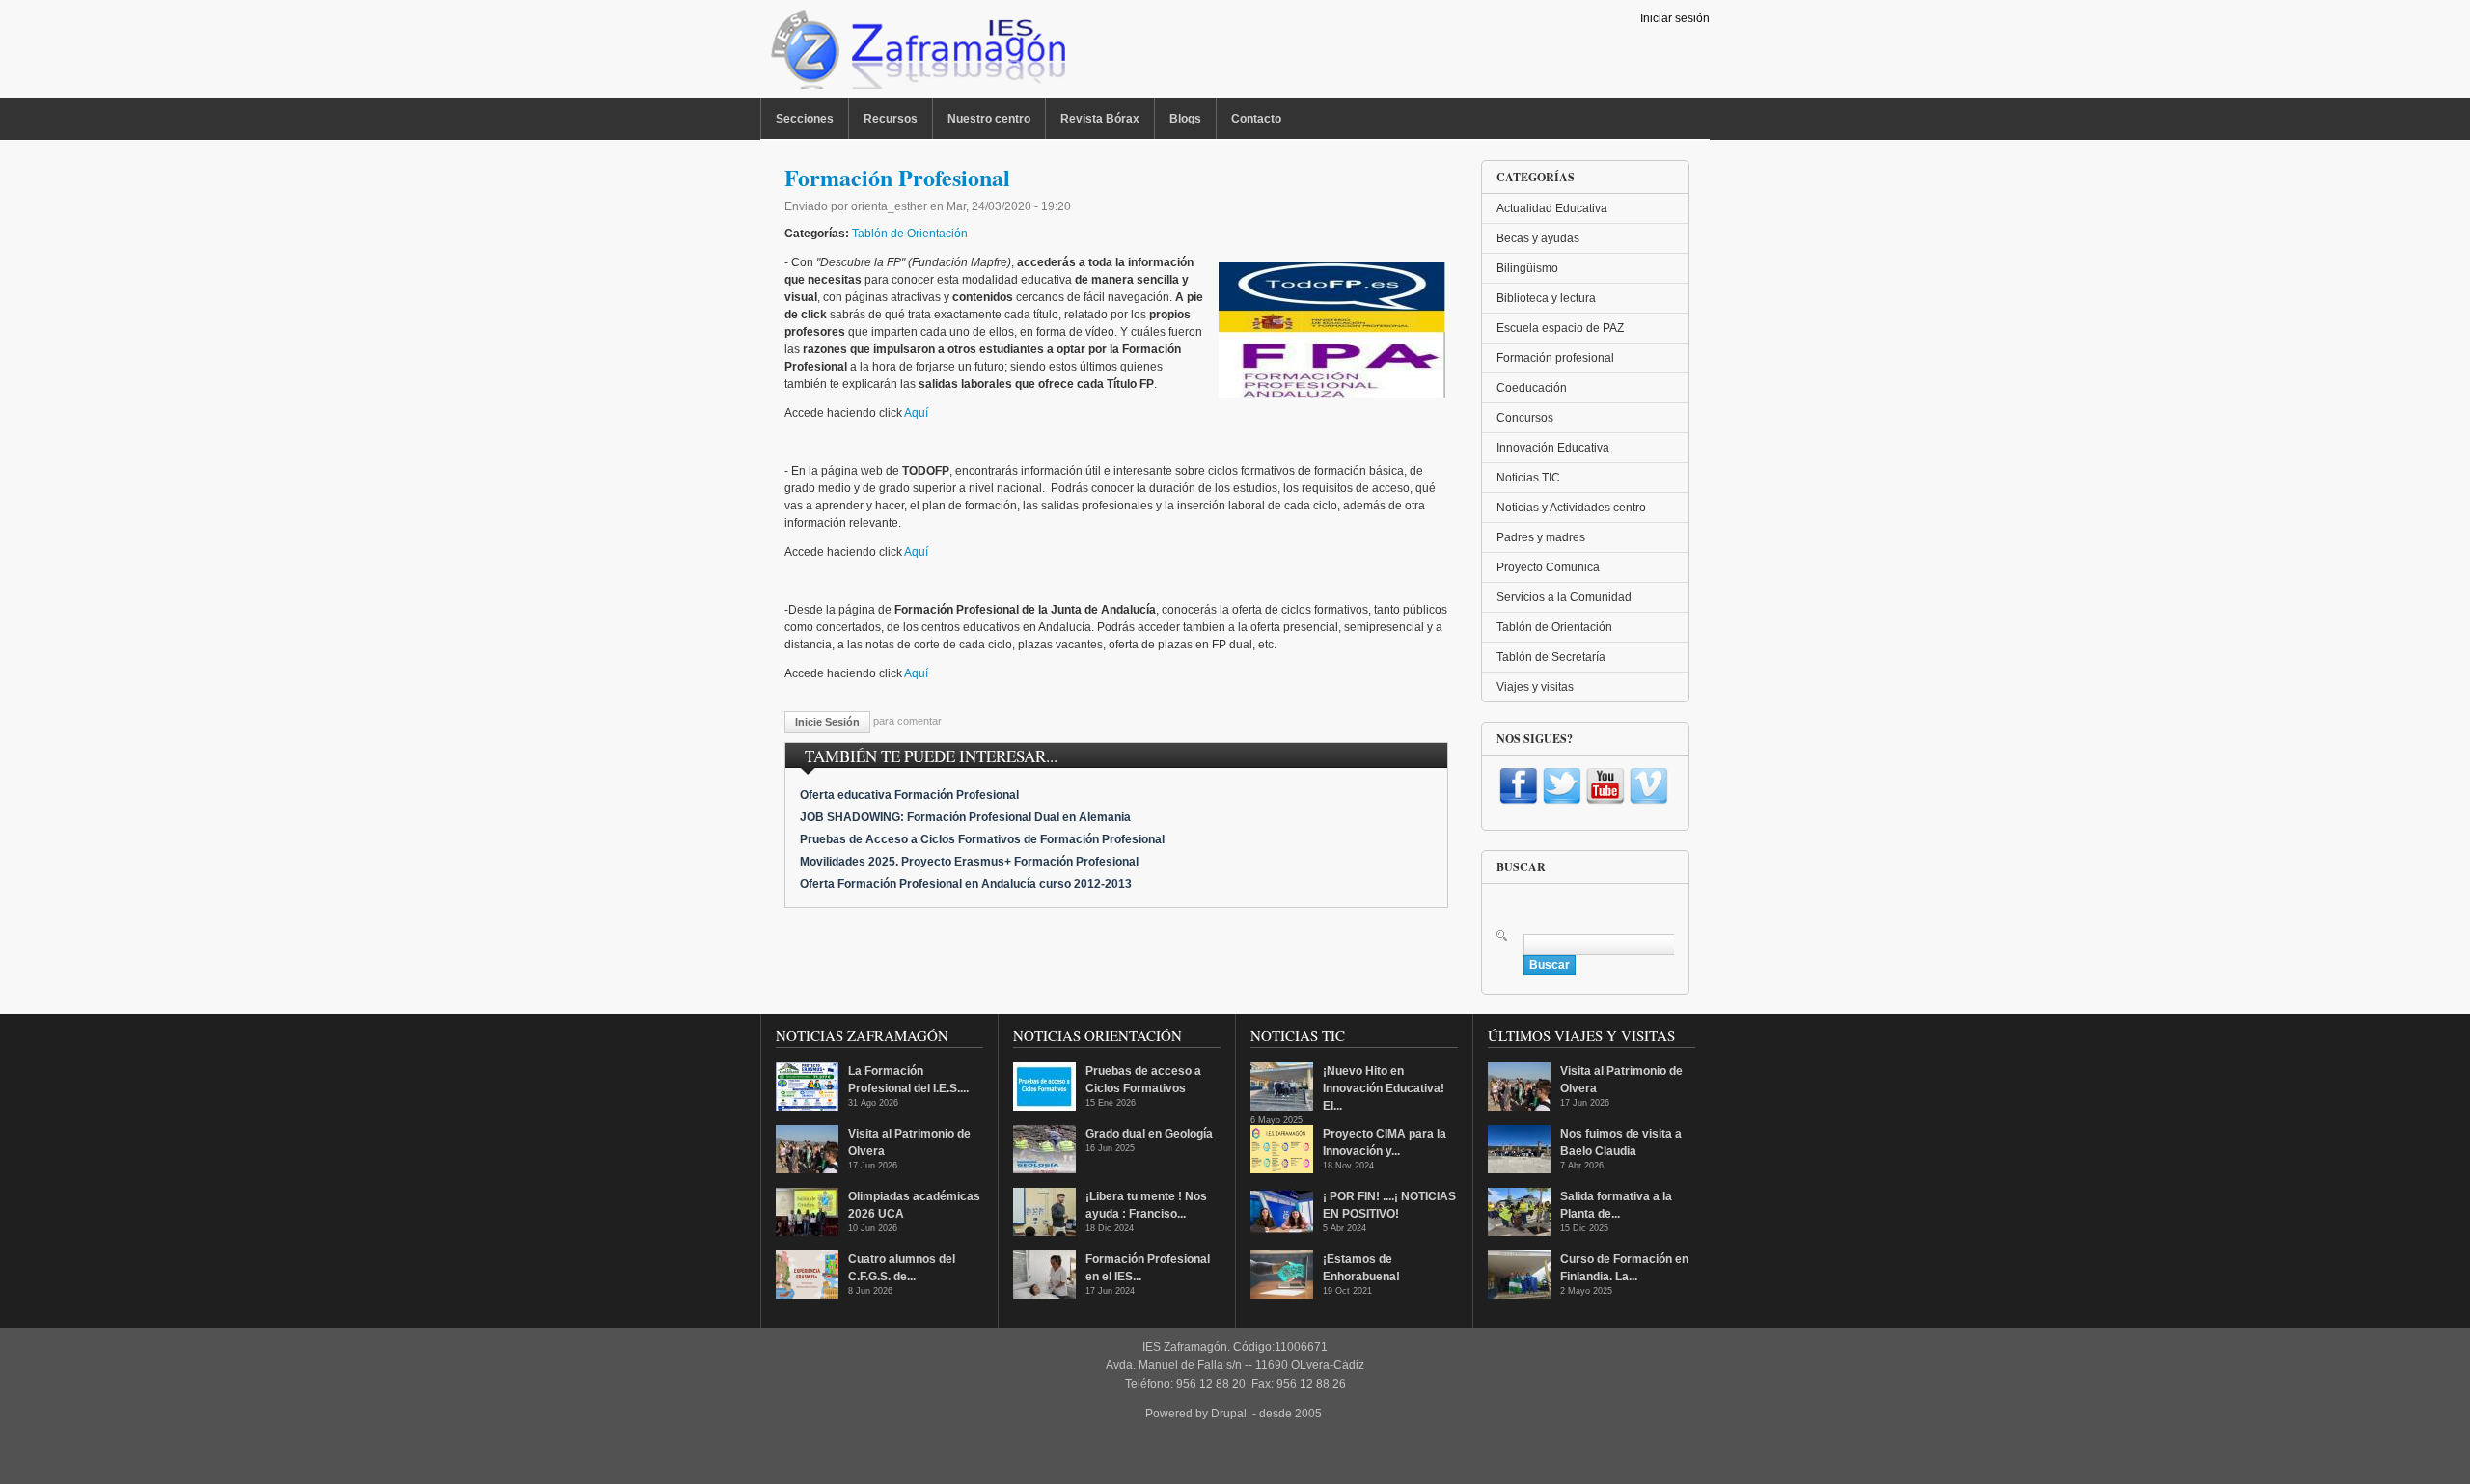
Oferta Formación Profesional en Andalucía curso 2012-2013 (966, 884)
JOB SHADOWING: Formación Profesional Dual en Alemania (965, 817)
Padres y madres (1541, 537)
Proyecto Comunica (1548, 567)
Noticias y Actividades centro (1571, 508)
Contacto (1256, 119)
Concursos (1525, 418)
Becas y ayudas (1538, 238)
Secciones (805, 119)
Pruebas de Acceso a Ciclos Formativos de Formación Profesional (982, 839)
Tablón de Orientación (910, 234)
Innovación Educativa (1553, 448)
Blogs (1185, 119)
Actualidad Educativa (1552, 208)
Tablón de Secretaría (1551, 657)
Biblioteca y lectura (1546, 298)
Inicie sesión (827, 722)
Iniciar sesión (1675, 18)
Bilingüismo (1527, 268)
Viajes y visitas (1535, 687)
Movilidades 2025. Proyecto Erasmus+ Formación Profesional (969, 862)
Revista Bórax (1100, 119)
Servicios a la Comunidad (1564, 597)
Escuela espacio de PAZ (1560, 328)
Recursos (891, 119)
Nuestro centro (989, 119)
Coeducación (1532, 388)
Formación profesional (1555, 358)
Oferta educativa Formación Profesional (909, 795)
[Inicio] (916, 54)
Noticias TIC (1528, 478)
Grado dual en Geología (1149, 1134)
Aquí (916, 413)
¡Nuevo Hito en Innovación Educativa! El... (1384, 1088)
